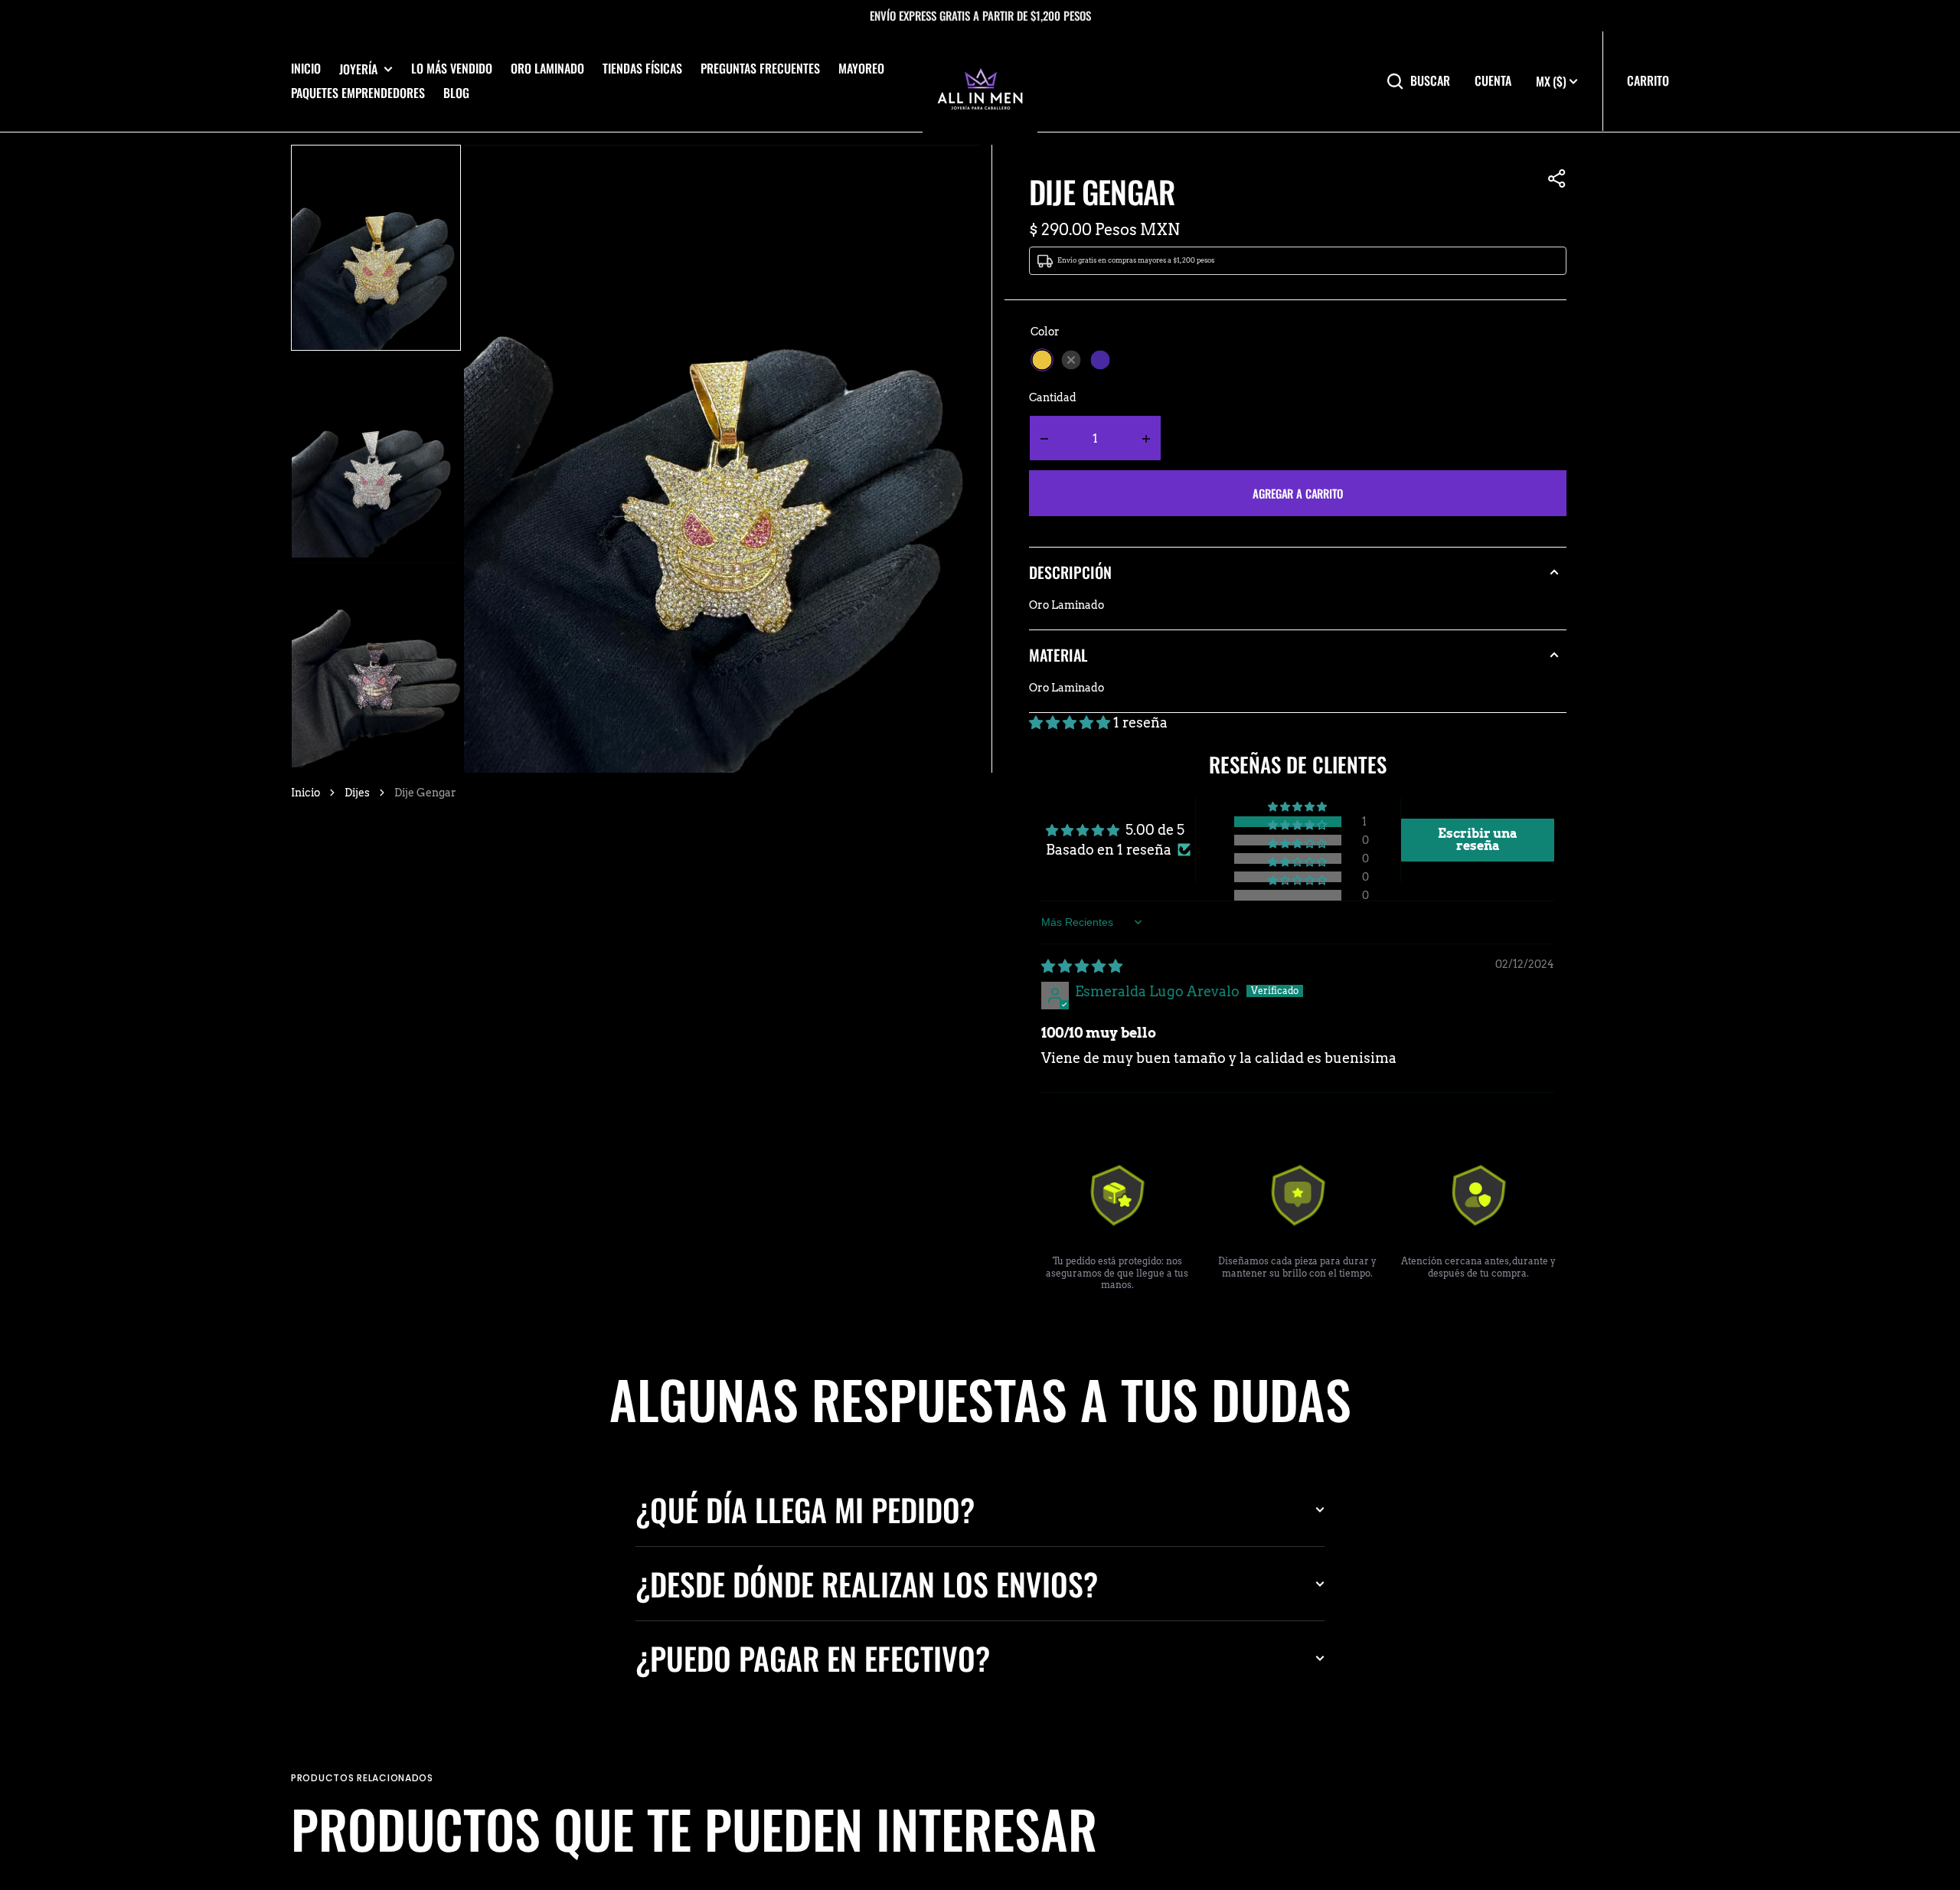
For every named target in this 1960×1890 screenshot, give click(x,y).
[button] (1557, 178)
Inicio (306, 68)
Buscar (1430, 81)
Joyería (358, 69)
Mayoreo (861, 68)
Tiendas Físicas (642, 68)
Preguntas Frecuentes (760, 68)
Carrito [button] (1648, 80)
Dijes (357, 793)
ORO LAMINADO (547, 68)
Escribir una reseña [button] (1478, 840)
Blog (456, 93)
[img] (1082, 966)
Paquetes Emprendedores (358, 93)
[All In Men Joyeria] (980, 81)
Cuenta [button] (1493, 81)
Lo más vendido (452, 68)
